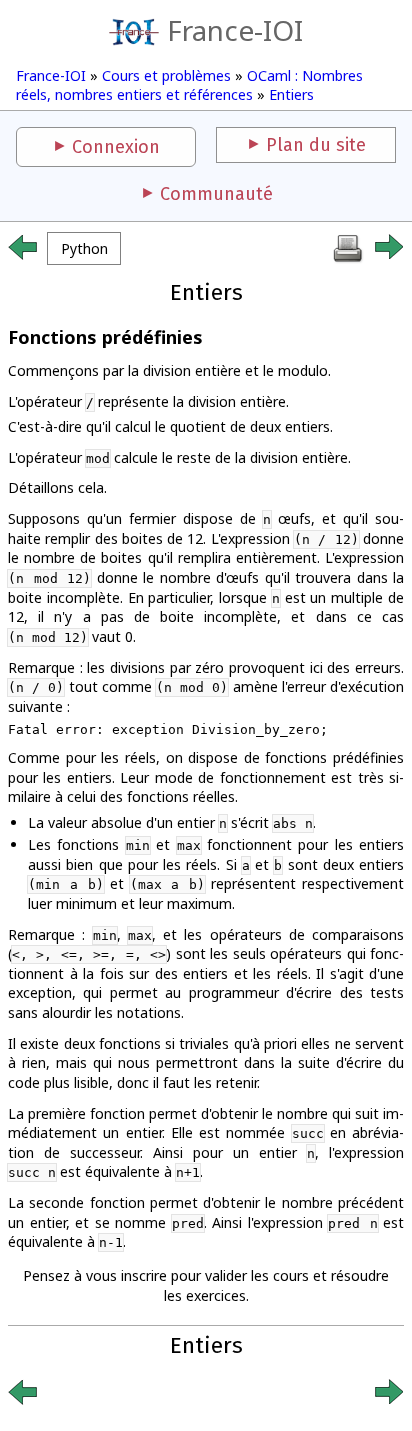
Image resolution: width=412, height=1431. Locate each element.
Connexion (116, 147)
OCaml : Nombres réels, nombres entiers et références (189, 85)
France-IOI (235, 30)
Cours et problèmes (166, 75)
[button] (84, 248)
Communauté (216, 194)
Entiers (291, 94)
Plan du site (316, 145)
